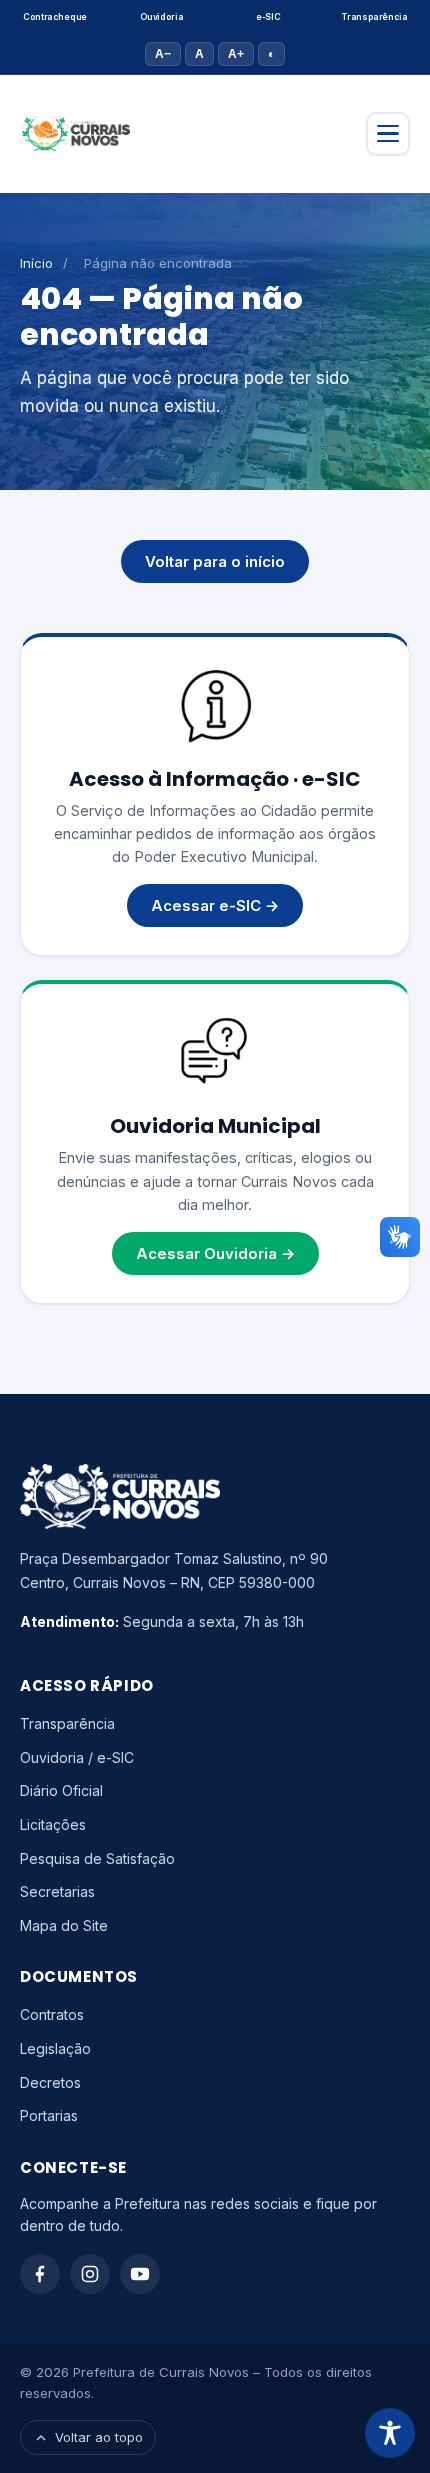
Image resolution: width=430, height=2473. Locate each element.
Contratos (52, 2014)
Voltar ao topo (99, 2437)
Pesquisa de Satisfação (97, 1858)
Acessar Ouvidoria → (215, 1253)
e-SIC (268, 17)
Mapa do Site (64, 1925)
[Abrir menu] (388, 134)
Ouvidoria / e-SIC (77, 1757)
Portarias (49, 2115)
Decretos (50, 2082)
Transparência (375, 17)
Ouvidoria (161, 17)
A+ (236, 54)
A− (163, 54)
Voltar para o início (215, 561)
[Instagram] (90, 2274)
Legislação (55, 2048)
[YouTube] (140, 2274)
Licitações (53, 1824)
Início (36, 263)
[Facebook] (40, 2274)
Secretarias (57, 1891)
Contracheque (55, 17)
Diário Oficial (61, 1790)
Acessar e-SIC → (215, 905)
